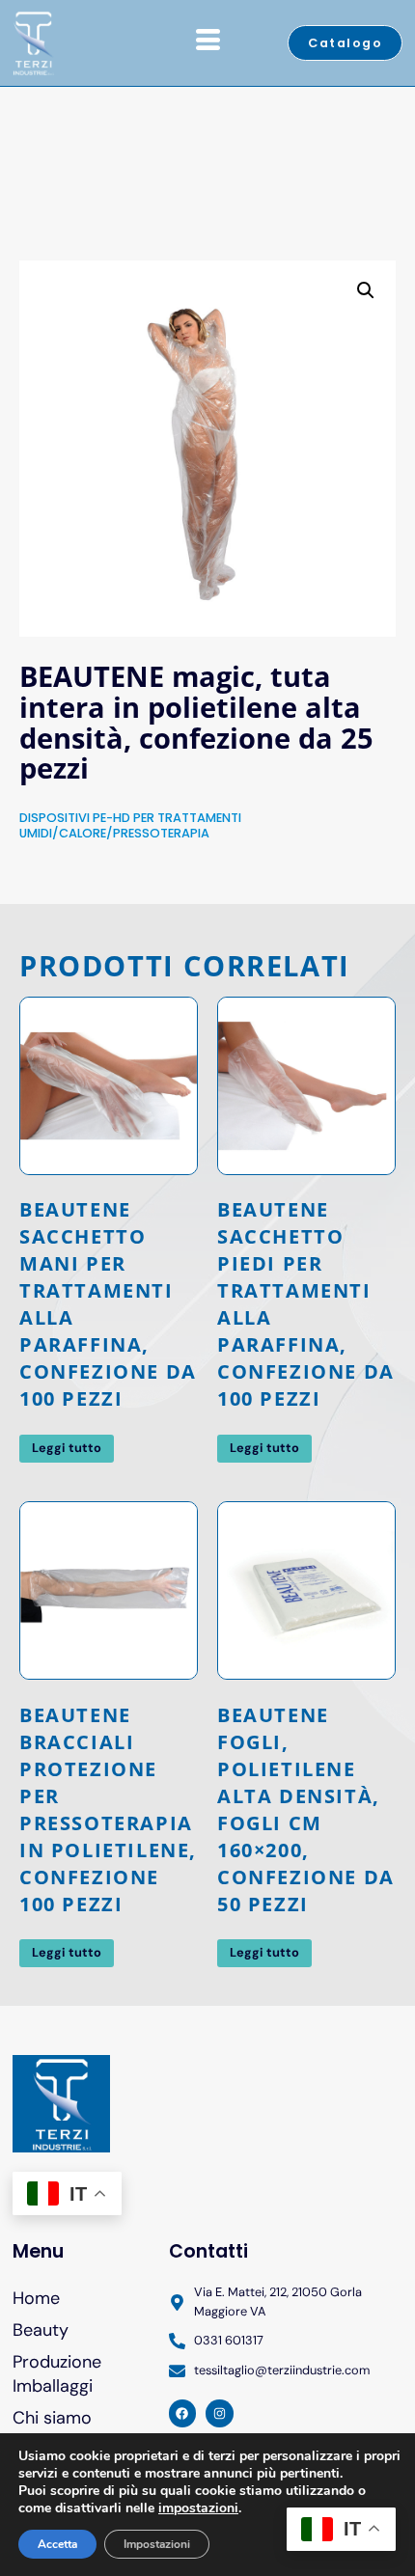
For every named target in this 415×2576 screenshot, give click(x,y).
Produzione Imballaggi (57, 2374)
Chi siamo (52, 2418)
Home (36, 2298)
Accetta (57, 2544)
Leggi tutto (67, 1448)
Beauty (41, 2330)
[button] (366, 290)
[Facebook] (183, 2413)
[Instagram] (220, 2413)
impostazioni (198, 2508)
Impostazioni (157, 2544)
